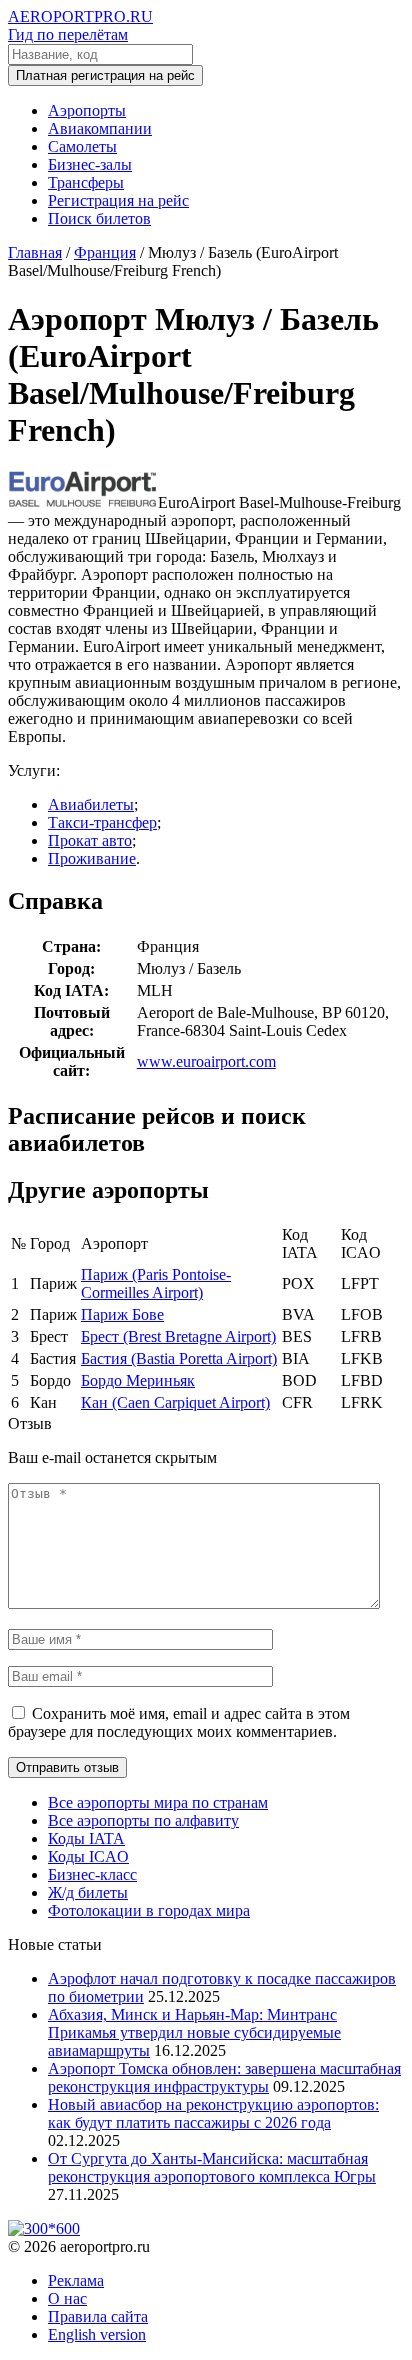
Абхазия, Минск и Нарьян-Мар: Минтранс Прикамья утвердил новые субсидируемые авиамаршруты (194, 2032)
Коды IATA (86, 1838)
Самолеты (82, 146)
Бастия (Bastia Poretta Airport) (179, 1358)
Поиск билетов (99, 218)
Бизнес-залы (90, 164)
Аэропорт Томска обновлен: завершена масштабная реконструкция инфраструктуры (224, 2077)
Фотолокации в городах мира (149, 1910)
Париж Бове (122, 1314)
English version (97, 2334)
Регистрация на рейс (118, 200)
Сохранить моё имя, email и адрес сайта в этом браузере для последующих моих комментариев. (179, 1722)
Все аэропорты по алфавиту (143, 1820)
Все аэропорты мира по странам (158, 1802)
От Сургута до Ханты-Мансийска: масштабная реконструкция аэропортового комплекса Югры (212, 2167)
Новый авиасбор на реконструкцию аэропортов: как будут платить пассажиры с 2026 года (213, 2113)
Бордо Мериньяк (138, 1380)
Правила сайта (98, 2316)
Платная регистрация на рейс (105, 75)
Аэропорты (87, 110)
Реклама (76, 2280)
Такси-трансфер (102, 822)
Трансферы (86, 182)
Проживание (92, 858)
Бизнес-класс (92, 1874)
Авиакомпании (100, 128)
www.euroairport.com (206, 1061)
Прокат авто (90, 840)
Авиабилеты (91, 804)
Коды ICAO (88, 1856)
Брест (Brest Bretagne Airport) (178, 1336)
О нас (67, 2298)
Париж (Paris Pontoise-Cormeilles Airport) (156, 1283)
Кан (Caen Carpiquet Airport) (175, 1402)
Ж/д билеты (88, 1892)
